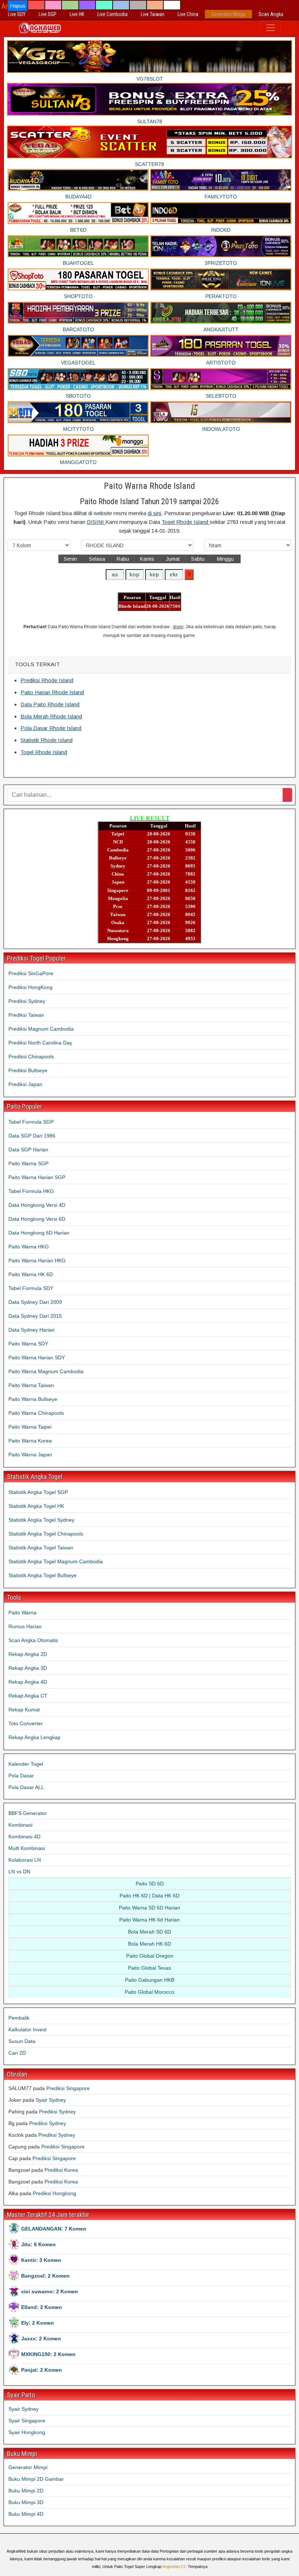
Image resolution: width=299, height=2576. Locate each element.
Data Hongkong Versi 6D (37, 1219)
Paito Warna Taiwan (31, 1385)
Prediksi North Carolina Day (40, 1043)
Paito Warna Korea (30, 1441)
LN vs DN (19, 1872)
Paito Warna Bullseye (33, 1399)
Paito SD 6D (150, 1884)
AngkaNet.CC (174, 2567)
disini (178, 627)
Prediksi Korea (61, 2170)
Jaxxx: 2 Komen (41, 2339)
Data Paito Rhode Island (50, 704)
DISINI (96, 522)
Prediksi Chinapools (31, 1057)
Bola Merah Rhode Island (51, 716)
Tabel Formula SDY (31, 1288)
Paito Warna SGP (28, 1163)
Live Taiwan (153, 14)
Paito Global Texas (149, 1968)
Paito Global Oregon (150, 1956)
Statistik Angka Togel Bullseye (42, 1575)
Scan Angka (271, 14)
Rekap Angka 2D (28, 1654)
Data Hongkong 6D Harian (39, 1233)
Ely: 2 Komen (38, 2323)
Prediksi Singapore (68, 2088)
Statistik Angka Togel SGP (38, 1492)
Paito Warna (22, 1613)
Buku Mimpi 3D (26, 2502)
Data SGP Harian (28, 1150)
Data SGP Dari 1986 (32, 1136)
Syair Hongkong (27, 2432)
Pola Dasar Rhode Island (51, 728)
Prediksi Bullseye (28, 1070)
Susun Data (22, 2041)
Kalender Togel (26, 1764)
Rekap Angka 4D (28, 1682)
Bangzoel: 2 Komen (45, 2276)
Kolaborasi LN (25, 1860)
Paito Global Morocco (149, 1992)
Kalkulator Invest (28, 2029)
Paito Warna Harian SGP (37, 1177)
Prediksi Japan (25, 1084)
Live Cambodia (112, 14)
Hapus (18, 6)
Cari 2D (17, 2053)
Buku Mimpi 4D (26, 2514)
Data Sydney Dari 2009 (35, 1302)
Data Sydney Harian (32, 1330)
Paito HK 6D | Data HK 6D (149, 1896)
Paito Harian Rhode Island (52, 692)
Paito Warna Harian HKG (37, 1260)
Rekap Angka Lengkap (34, 1737)
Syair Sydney (51, 2100)
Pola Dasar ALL (26, 1787)
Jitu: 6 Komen (38, 2244)
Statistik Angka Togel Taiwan (41, 1548)
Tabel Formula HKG (31, 1191)
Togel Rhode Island (186, 522)
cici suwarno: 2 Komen (50, 2291)
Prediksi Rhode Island (47, 680)
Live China (188, 14)
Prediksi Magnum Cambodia (41, 1029)
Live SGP (48, 14)
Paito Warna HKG (29, 1247)
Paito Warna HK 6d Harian (149, 1920)
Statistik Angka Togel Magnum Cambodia (56, 1561)
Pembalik (19, 2018)
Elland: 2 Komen (42, 2307)
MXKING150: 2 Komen (48, 2354)
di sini (154, 513)
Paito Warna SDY (28, 1344)
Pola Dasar (21, 1776)
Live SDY (17, 14)
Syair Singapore (27, 2421)
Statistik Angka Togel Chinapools (46, 1534)
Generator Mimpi (228, 14)
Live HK (77, 14)
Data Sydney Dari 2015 (35, 1316)
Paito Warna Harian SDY (37, 1357)
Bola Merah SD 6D (149, 1932)
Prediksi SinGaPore (31, 973)
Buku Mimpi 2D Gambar (36, 2479)
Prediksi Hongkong (55, 2193)
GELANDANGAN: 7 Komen (54, 2229)
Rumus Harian (25, 1626)
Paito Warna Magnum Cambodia (46, 1371)
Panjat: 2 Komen (42, 2370)
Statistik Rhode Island (46, 740)
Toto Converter (26, 1723)
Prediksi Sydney (27, 1001)
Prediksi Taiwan (26, 1015)
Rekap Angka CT (28, 1696)
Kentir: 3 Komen (41, 2260)
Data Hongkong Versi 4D (37, 1205)
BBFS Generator (28, 1813)
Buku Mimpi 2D (26, 2491)
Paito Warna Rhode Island (149, 486)
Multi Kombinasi (27, 1848)
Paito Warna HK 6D (31, 1274)
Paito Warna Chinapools (36, 1413)
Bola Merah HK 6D (149, 1944)
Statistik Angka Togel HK (36, 1506)
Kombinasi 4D (24, 1837)
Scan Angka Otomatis (33, 1640)
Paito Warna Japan (30, 1455)
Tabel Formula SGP (31, 1122)
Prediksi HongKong (30, 987)
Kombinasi (20, 1825)
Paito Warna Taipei (30, 1427)
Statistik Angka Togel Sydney (41, 1520)
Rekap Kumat (24, 1710)
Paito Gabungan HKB (150, 1980)
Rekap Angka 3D (28, 1668)
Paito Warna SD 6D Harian (149, 1908)
